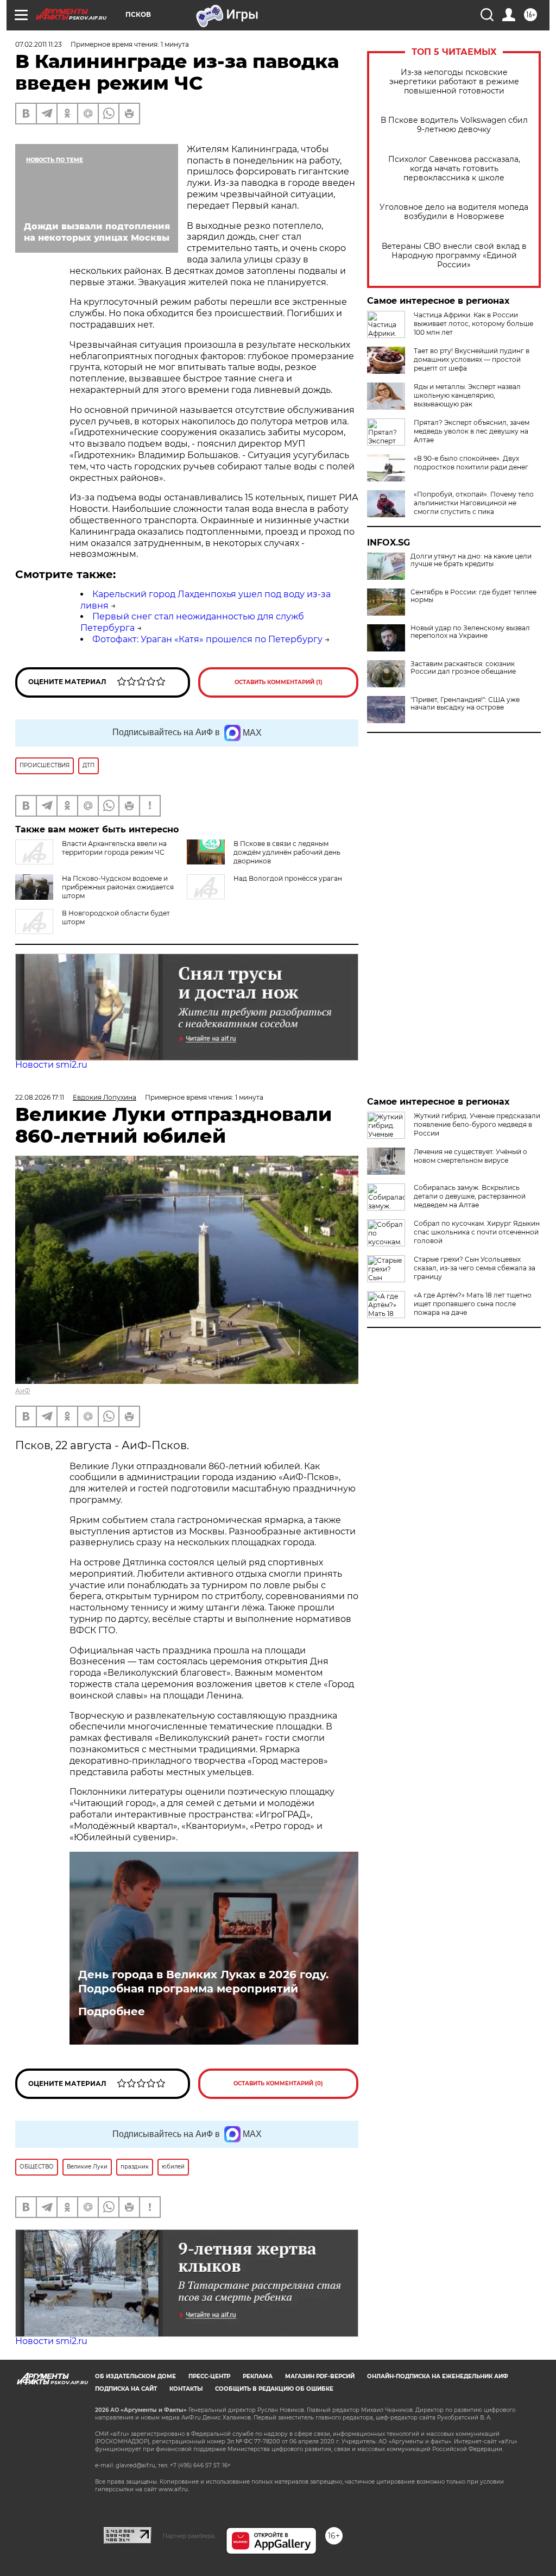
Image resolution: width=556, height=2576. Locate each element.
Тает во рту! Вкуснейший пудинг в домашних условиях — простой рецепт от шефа (472, 359)
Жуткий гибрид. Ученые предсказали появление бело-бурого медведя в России (477, 1124)
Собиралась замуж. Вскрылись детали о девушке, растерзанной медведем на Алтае (470, 1196)
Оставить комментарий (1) (279, 682)
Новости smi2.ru (51, 1065)
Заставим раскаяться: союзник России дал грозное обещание (463, 668)
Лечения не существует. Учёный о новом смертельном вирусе (470, 1156)
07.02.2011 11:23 (39, 44)
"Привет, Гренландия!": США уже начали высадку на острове (465, 704)
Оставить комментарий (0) (278, 2083)
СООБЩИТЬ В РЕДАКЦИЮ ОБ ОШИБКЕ (274, 2389)
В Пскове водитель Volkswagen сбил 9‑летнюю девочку (454, 125)
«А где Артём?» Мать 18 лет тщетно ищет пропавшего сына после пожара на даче (473, 1304)
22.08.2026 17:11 (40, 1097)
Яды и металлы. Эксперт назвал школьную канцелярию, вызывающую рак (467, 395)
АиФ (23, 1391)
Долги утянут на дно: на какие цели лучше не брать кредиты (471, 560)
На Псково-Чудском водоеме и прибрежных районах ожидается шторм (118, 887)
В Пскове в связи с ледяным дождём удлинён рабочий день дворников (287, 852)
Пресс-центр (209, 2376)
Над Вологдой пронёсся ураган (288, 878)
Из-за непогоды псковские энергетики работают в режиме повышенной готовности (454, 82)
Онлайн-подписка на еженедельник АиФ (438, 2376)
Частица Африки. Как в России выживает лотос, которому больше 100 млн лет (473, 324)
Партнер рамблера (189, 2536)
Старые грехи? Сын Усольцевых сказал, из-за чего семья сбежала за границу (475, 1268)
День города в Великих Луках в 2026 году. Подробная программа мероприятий (203, 1982)
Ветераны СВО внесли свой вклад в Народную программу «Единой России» (454, 256)
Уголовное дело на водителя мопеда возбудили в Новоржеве (454, 212)
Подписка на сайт (126, 2389)
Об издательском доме (135, 2376)
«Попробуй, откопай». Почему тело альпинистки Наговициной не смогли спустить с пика (474, 503)
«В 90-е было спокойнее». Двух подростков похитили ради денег (471, 463)
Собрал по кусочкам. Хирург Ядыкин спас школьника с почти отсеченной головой (477, 1232)
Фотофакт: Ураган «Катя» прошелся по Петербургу (207, 639)
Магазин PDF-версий (320, 2376)
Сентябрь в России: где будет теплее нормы (473, 596)
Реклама (258, 2376)
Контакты (186, 2389)
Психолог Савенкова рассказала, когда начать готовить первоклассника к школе (454, 169)
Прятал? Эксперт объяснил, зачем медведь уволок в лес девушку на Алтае (472, 431)
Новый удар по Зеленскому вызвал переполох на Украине (470, 632)
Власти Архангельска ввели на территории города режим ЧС (114, 848)
